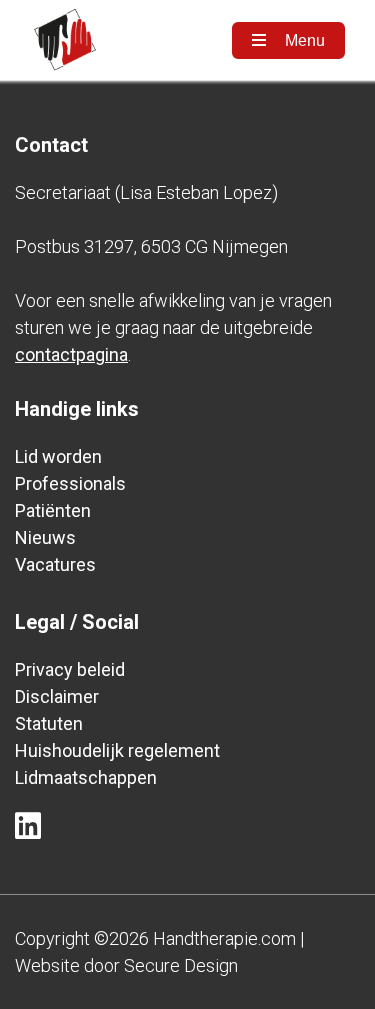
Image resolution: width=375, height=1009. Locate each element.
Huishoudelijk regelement (117, 750)
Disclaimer (57, 696)
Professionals (70, 483)
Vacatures (55, 564)
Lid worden (58, 456)
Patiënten (53, 510)
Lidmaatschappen (86, 777)
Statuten (49, 723)
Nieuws (45, 537)
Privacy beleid (70, 669)
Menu (303, 40)
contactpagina (71, 354)
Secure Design (181, 965)
